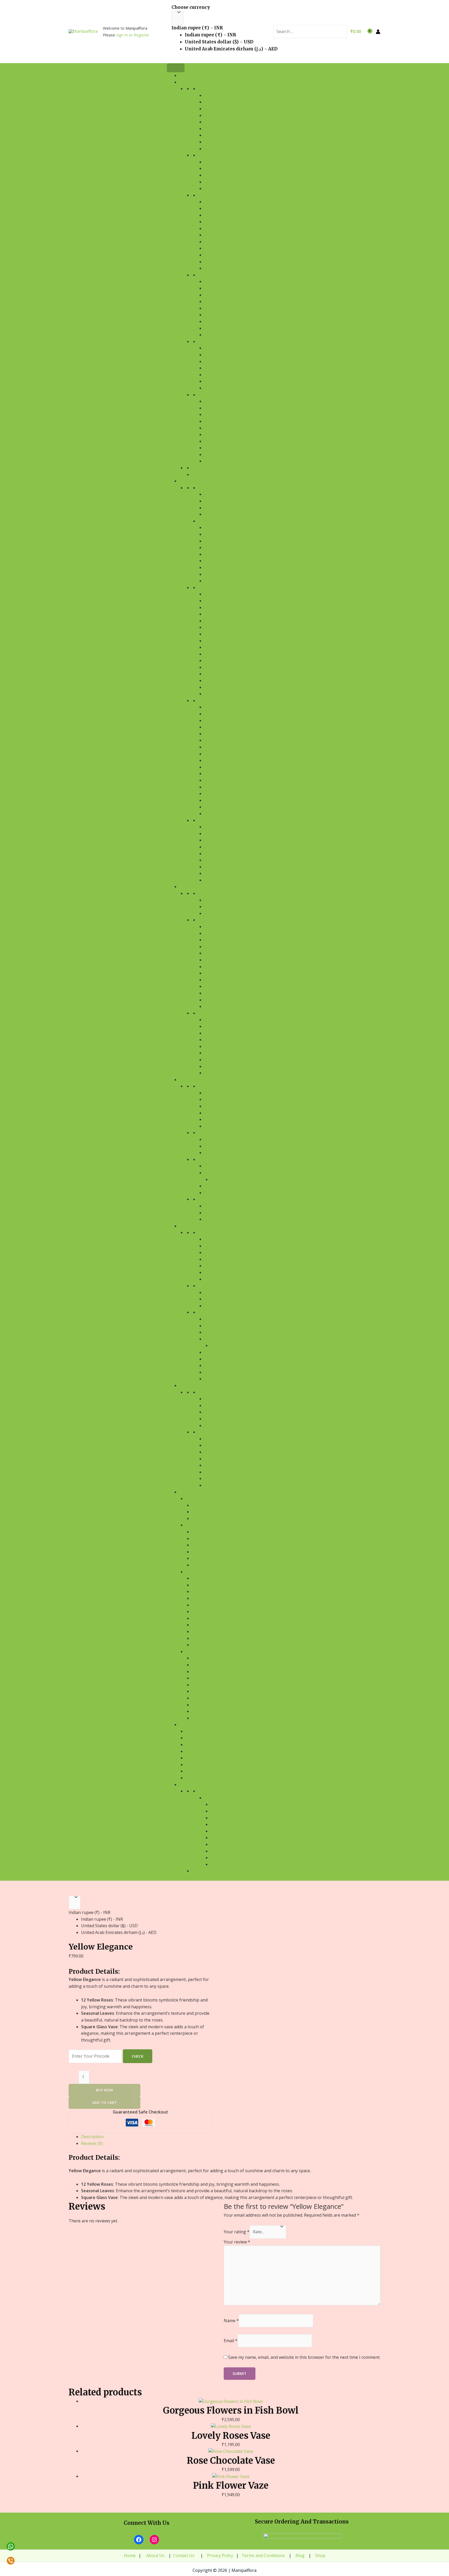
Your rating (237, 2232)
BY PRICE (206, 488)
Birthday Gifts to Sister (229, 1485)
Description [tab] (92, 2137)
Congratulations (222, 222)
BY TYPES (206, 920)
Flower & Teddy (220, 175)
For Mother (204, 1605)
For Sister (202, 1618)
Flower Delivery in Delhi (229, 415)
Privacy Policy (220, 2555)
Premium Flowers (222, 142)
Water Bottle (206, 1678)
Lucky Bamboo (219, 940)
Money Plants (218, 986)
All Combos (216, 162)
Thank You (215, 248)
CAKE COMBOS (211, 1133)
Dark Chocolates (203, 1765)
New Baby (214, 1306)
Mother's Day (218, 1372)
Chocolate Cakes (221, 601)
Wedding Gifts (219, 1293)
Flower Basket (219, 109)
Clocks (199, 1698)
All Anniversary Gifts (232, 1804)
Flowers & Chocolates (227, 1099)
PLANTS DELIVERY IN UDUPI (229, 1026)
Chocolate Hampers (206, 1751)
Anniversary (216, 202)
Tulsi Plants (217, 1006)
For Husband (205, 1598)
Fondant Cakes (219, 780)
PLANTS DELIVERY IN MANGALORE (235, 1073)
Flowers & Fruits (221, 1119)
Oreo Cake (214, 694)
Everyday (207, 1286)
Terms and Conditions (263, 2555)
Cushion (200, 1665)
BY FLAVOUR (209, 588)
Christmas (214, 1326)
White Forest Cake (222, 681)
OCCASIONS (190, 1226)
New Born (214, 255)
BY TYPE (205, 275)
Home (130, 2555)
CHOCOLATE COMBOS (217, 1199)
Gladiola (213, 328)
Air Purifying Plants (225, 933)
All (195, 1718)
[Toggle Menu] (176, 68)
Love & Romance (220, 1259)
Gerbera (212, 322)
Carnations (216, 315)
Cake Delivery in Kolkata (229, 561)
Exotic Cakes (217, 674)
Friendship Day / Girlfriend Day (236, 1359)
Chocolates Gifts (209, 1545)
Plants (199, 1532)
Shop (320, 2555)
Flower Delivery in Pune (228, 448)
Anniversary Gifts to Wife (236, 1811)
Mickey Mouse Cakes (224, 767)
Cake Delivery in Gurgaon (230, 548)
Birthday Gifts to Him (226, 1452)
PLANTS (186, 887)
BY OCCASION (210, 195)
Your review (237, 2242)
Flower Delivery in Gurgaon (233, 421)
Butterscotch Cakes (225, 621)
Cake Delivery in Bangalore (232, 528)
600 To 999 (214, 501)
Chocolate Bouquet (231, 1180)
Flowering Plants (222, 953)
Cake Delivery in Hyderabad (232, 554)
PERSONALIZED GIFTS (205, 1652)
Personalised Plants (225, 993)
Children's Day (219, 1339)
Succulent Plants (222, 973)
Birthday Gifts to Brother (231, 1479)
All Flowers (216, 282)
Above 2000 (215, 514)
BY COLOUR (208, 342)
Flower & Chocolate (225, 182)
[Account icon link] (378, 32)
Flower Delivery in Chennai (232, 408)
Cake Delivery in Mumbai (228, 568)
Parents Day (217, 1352)
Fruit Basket (204, 1539)
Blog (299, 2555)
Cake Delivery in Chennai (229, 534)
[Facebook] (139, 2540)
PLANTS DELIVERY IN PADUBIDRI (233, 1060)
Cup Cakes (214, 754)
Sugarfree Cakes (221, 714)
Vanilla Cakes (218, 627)
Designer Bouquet (223, 129)
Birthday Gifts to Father (229, 1465)
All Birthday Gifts (223, 1399)
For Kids (200, 1645)
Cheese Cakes (217, 667)
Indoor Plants (219, 960)
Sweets (199, 1558)
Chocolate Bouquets (207, 1745)
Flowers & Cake (220, 1093)
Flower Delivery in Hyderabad (235, 428)
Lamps (198, 1711)
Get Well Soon (219, 229)
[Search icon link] (341, 32)
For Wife (200, 1592)
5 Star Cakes (216, 807)
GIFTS (184, 1492)
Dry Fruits (202, 1565)
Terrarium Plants (222, 980)
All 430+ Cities (218, 455)
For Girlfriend (207, 1578)
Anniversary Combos (231, 1858)
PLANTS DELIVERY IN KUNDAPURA (234, 1040)
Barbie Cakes (217, 740)
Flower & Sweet (220, 189)
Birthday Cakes (219, 1406)
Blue (209, 381)
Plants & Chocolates (226, 1186)
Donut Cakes (217, 787)
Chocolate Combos (205, 1758)
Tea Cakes (214, 814)
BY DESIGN (208, 89)
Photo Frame (205, 1685)
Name (231, 2321)
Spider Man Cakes (222, 760)
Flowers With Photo (225, 122)
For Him (199, 1638)
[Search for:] (304, 32)
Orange (212, 388)
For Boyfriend (206, 1585)
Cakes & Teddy (218, 1146)
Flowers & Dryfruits (213, 1512)
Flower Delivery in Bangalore (235, 401)
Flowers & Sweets (222, 1106)
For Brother (204, 1625)
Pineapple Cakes (220, 641)
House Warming (220, 1299)
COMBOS (187, 1080)
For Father (203, 1612)
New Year (220, 1346)
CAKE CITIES (209, 521)
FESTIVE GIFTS (198, 1499)
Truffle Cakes (218, 614)
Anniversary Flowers (232, 1844)
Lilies (209, 295)
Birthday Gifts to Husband (232, 1439)
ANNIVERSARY (216, 913)
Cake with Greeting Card (229, 1153)
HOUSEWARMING (219, 900)
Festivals (213, 1319)
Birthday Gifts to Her (226, 1459)
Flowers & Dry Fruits (226, 1126)
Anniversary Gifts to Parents (240, 1824)
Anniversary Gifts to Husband (241, 1818)
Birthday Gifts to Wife (227, 1445)
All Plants (215, 927)
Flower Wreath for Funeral (233, 149)
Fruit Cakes (216, 647)
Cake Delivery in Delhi (226, 541)
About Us (155, 2555)
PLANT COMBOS (213, 1160)
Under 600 (214, 494)
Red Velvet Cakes (221, 634)
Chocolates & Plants (226, 1219)
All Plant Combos (223, 1166)
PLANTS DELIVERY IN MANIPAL (231, 1020)
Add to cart (105, 2102)
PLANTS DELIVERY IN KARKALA (231, 1033)
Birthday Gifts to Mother (230, 1472)
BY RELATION (210, 1432)
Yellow (212, 362)
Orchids (212, 302)
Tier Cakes (214, 774)
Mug (196, 1658)
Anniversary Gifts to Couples (240, 1831)
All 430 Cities (217, 461)
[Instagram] (154, 2540)
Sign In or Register (133, 35)
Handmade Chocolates (209, 1731)
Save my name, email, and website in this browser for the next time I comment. (304, 2357)
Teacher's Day (218, 1366)
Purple (211, 375)
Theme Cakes (217, 747)
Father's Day (217, 1379)
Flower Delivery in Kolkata (232, 435)
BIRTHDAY (213, 907)
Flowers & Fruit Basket (215, 1519)
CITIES (203, 395)
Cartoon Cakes (219, 727)
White (210, 368)
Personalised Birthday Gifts (233, 1426)
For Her (199, 1632)
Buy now (104, 2090)
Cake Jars (213, 800)
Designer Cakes (219, 794)
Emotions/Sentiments (220, 1233)
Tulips (210, 308)
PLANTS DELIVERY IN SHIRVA (229, 1046)
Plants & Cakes (219, 1193)
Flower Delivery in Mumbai (231, 441)
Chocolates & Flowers (227, 1213)
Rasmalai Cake (218, 687)
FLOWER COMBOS (214, 155)
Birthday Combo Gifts (226, 1419)
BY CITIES (206, 1013)
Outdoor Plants (221, 967)
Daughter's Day (220, 1332)
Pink (209, 355)
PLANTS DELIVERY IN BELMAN (231, 1053)
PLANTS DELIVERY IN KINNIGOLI (232, 1066)
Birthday (213, 209)
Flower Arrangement (226, 102)
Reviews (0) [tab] (92, 2143)
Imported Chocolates (208, 1771)
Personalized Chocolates (212, 1778)
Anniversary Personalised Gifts (242, 1864)
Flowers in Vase (220, 115)
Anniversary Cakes (229, 1851)
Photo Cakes (217, 721)
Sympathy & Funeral (224, 1239)
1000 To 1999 (216, 508)
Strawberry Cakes (222, 661)
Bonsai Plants (219, 947)
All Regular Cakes (222, 594)
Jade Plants (216, 1000)
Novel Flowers (219, 135)
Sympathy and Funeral (227, 262)
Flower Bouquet (221, 95)
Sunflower (215, 335)
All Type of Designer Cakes (231, 707)
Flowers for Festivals (226, 268)
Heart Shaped (218, 734)
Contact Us (184, 2555)
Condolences (218, 1246)
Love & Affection (221, 242)
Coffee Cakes (217, 654)
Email (231, 2341)
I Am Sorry (214, 235)
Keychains (202, 1705)
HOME (185, 75)
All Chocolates (220, 1206)
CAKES (185, 481)
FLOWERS (188, 82)
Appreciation (217, 215)
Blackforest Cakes (223, 608)
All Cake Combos (221, 1140)
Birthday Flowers (222, 1412)
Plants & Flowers (222, 1173)
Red (208, 348)
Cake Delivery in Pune (226, 574)
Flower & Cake (219, 169)
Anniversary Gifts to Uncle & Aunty (246, 1838)
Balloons (202, 1552)
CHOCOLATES (191, 1725)
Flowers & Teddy (221, 1113)
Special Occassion (216, 1312)
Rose (209, 288)
